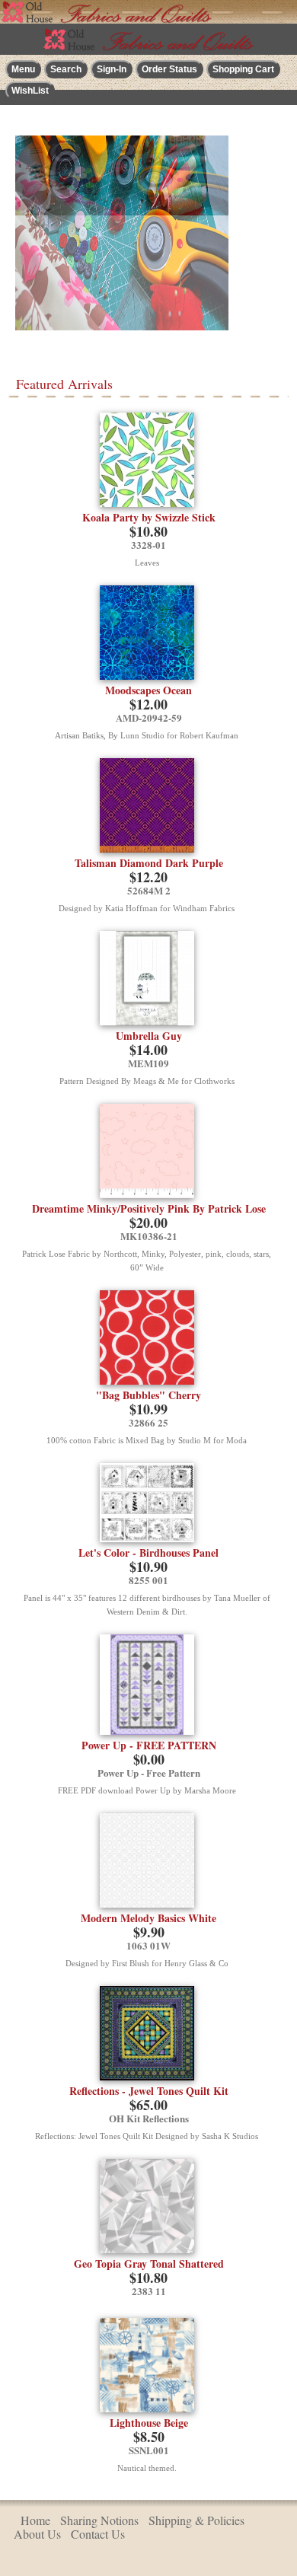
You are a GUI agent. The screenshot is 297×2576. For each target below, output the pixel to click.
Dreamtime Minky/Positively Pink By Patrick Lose (149, 1208)
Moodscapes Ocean (148, 690)
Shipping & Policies (196, 2520)
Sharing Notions (99, 2520)
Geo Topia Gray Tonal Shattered (149, 2264)
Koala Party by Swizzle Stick (149, 517)
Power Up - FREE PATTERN (149, 1745)
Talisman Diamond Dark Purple (149, 863)
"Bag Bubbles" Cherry (148, 1395)
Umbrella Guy (149, 1036)
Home (35, 2520)
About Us (37, 2534)
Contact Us (98, 2534)
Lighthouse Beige (149, 2423)
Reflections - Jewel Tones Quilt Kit (149, 2091)
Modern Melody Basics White (148, 1918)
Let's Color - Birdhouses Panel (148, 1553)
